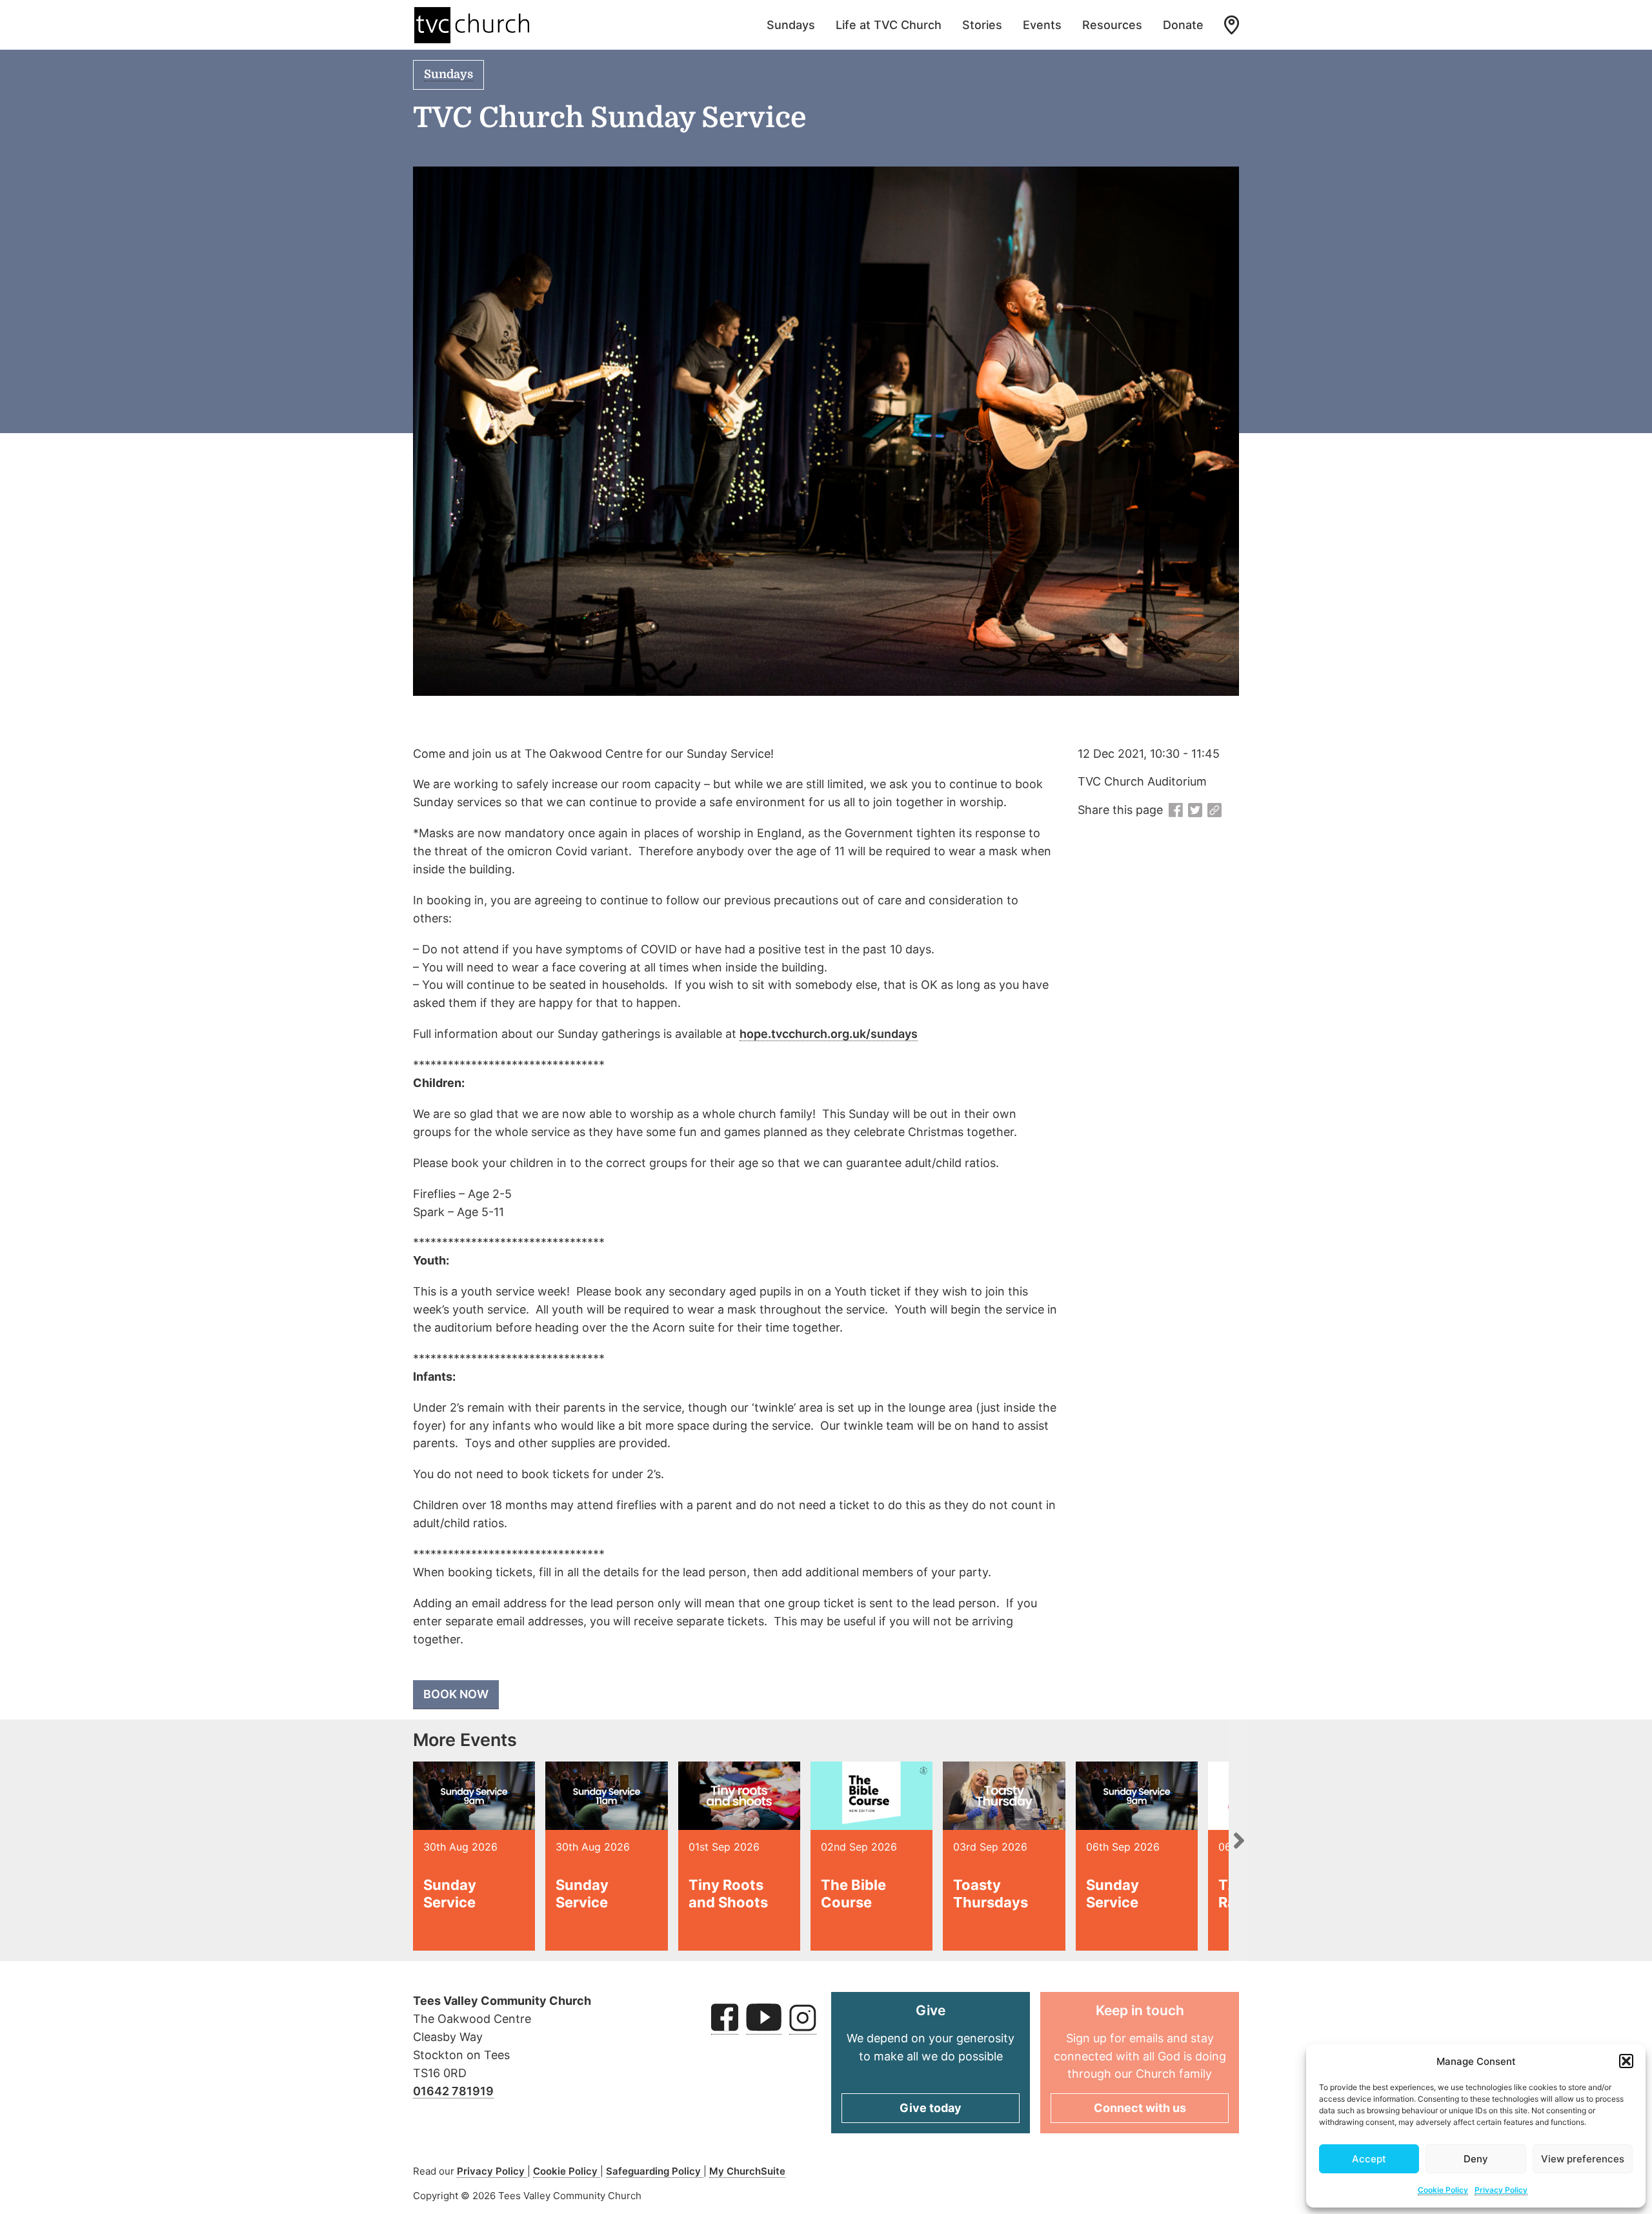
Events (1042, 25)
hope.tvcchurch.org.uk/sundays (829, 1034)
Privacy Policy (1501, 2190)
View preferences (1583, 2159)
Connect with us (1140, 2108)
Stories (982, 25)
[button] (1626, 2061)
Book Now (456, 1694)
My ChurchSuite (747, 2171)
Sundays (791, 25)
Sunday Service (450, 1893)
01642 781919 (453, 2091)
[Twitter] (1195, 811)
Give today (931, 2108)
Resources (1112, 25)
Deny (1476, 2159)
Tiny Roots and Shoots (728, 1893)
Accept (1369, 2159)
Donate (1183, 25)
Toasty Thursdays (991, 1893)
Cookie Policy (1443, 2190)
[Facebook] (1176, 811)
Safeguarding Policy (655, 2171)
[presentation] (1239, 1840)
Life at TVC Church (889, 25)
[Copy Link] (1214, 811)
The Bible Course (853, 1893)
